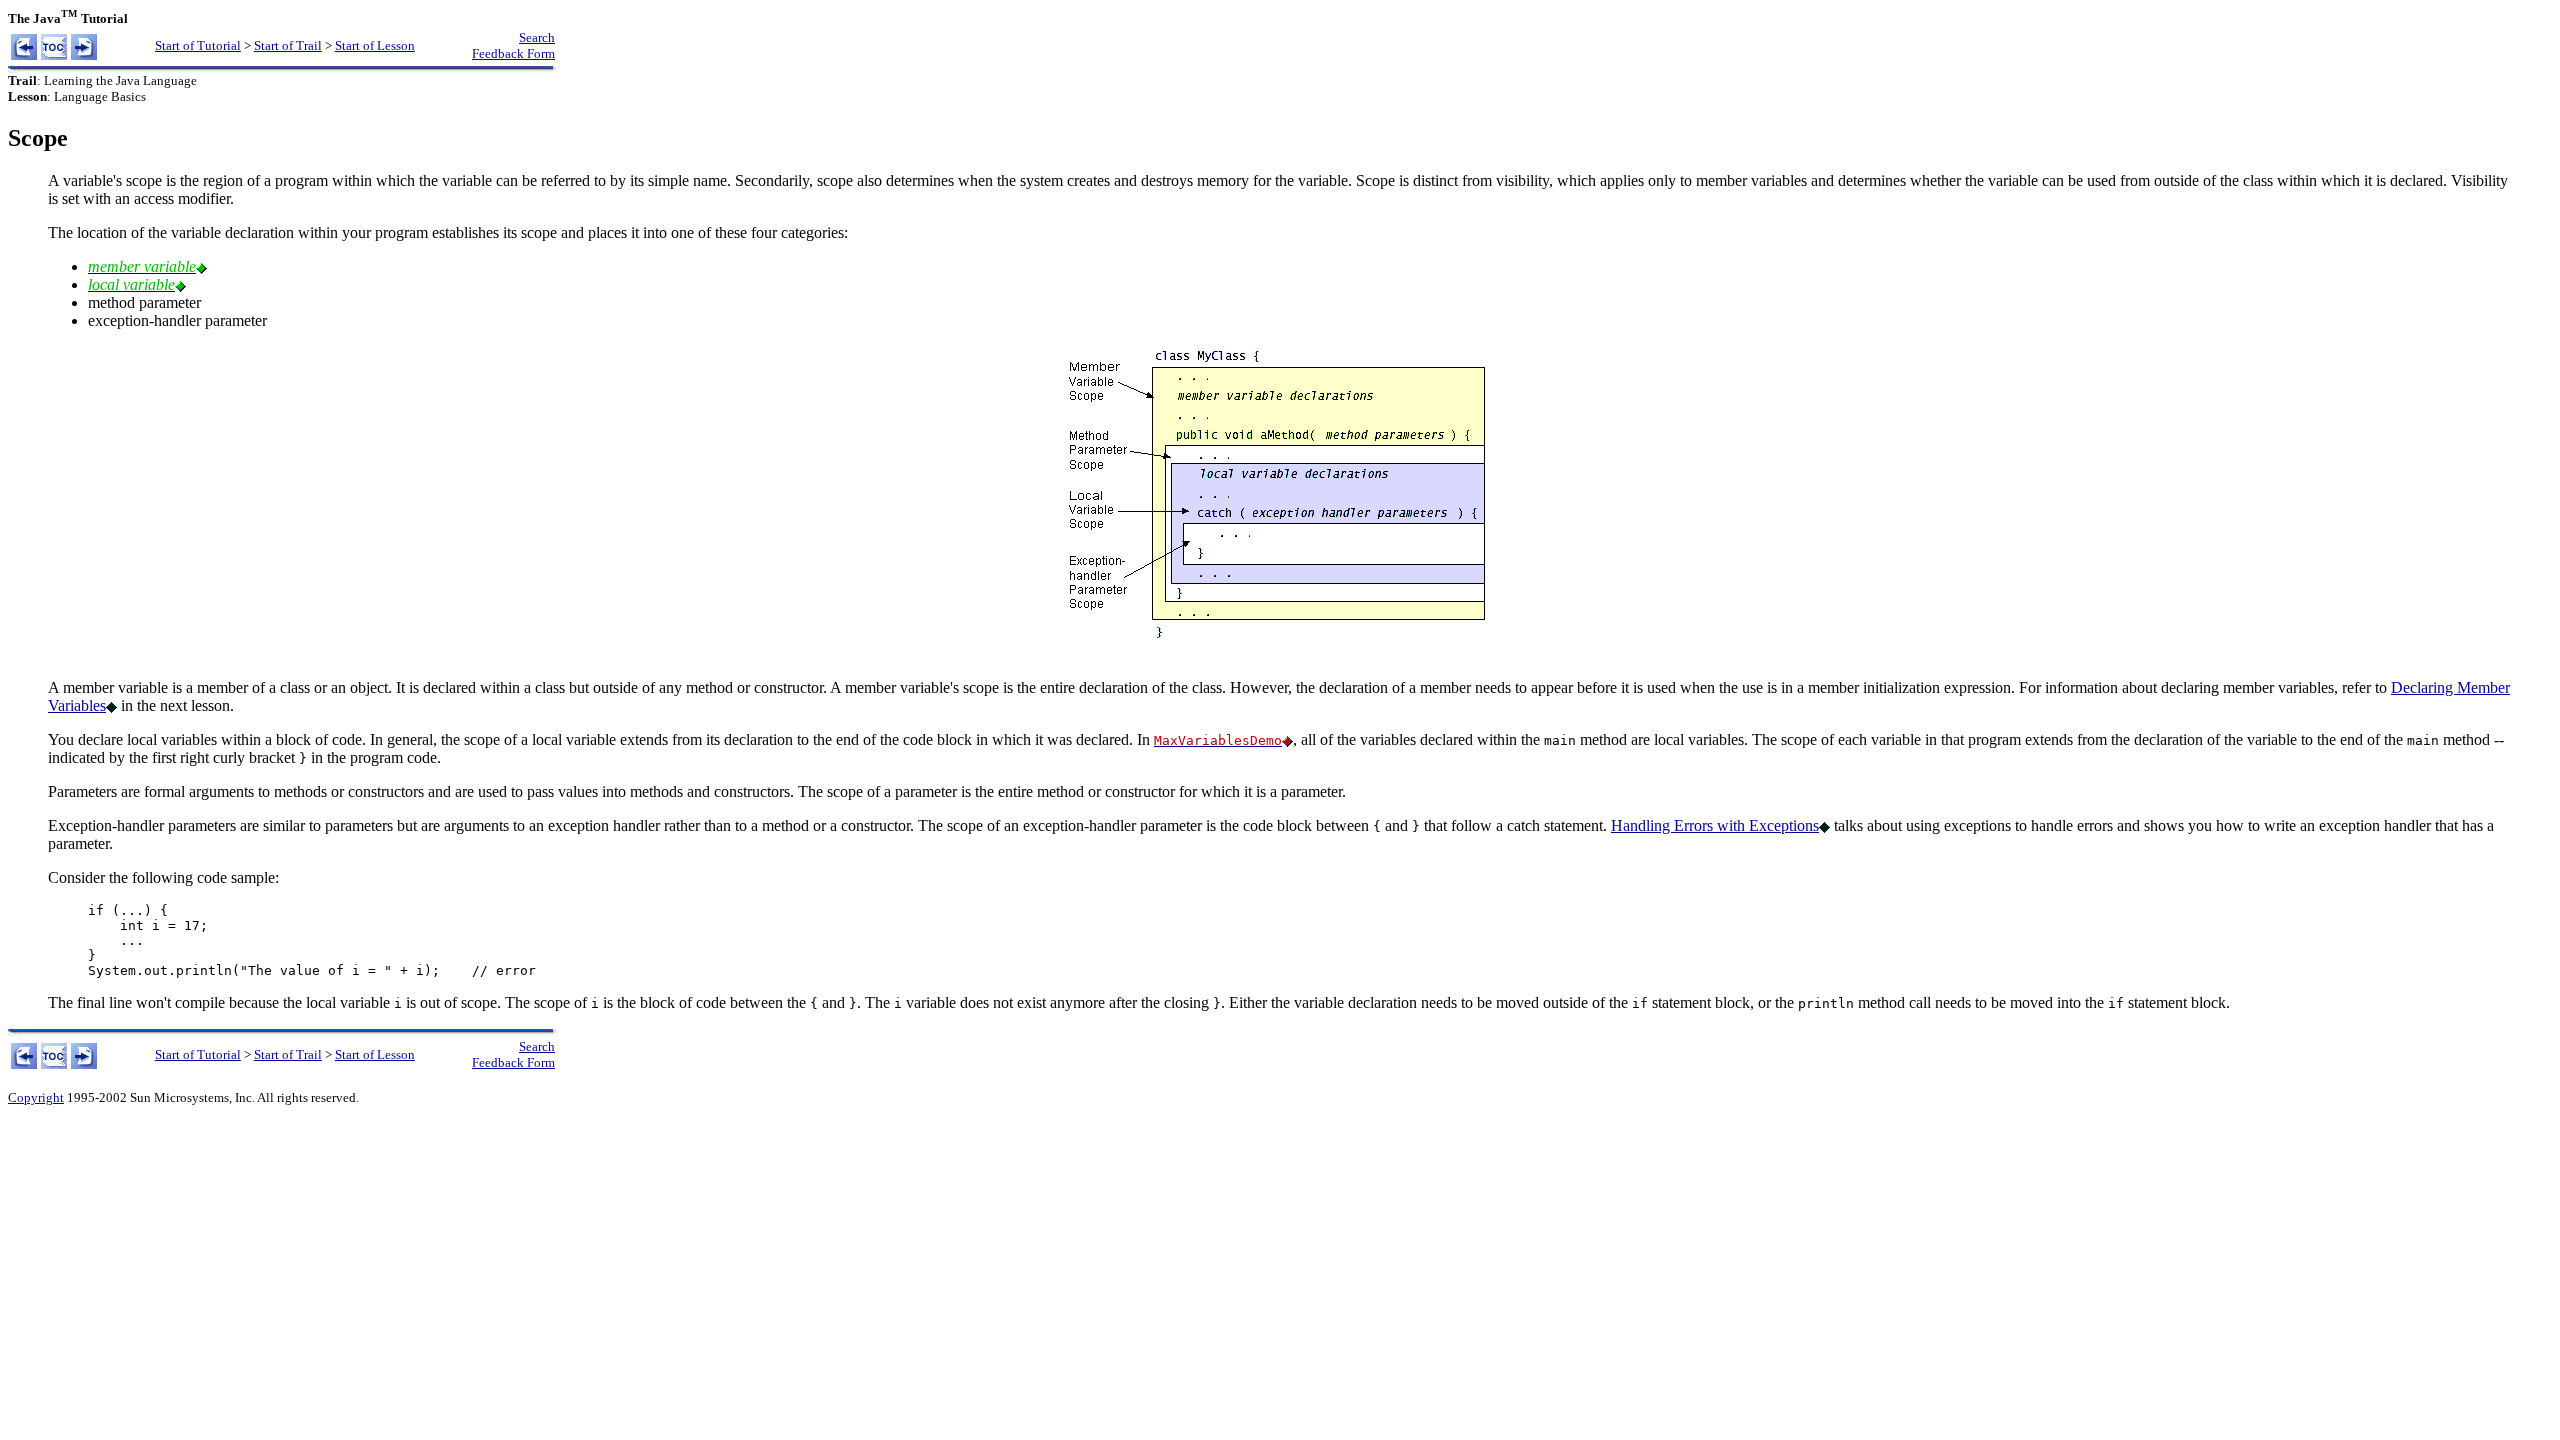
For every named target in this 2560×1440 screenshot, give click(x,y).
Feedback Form (513, 53)
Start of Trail (288, 45)
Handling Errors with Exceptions (1715, 825)
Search (537, 37)
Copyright (36, 1097)
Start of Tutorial (198, 45)
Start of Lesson (375, 45)
